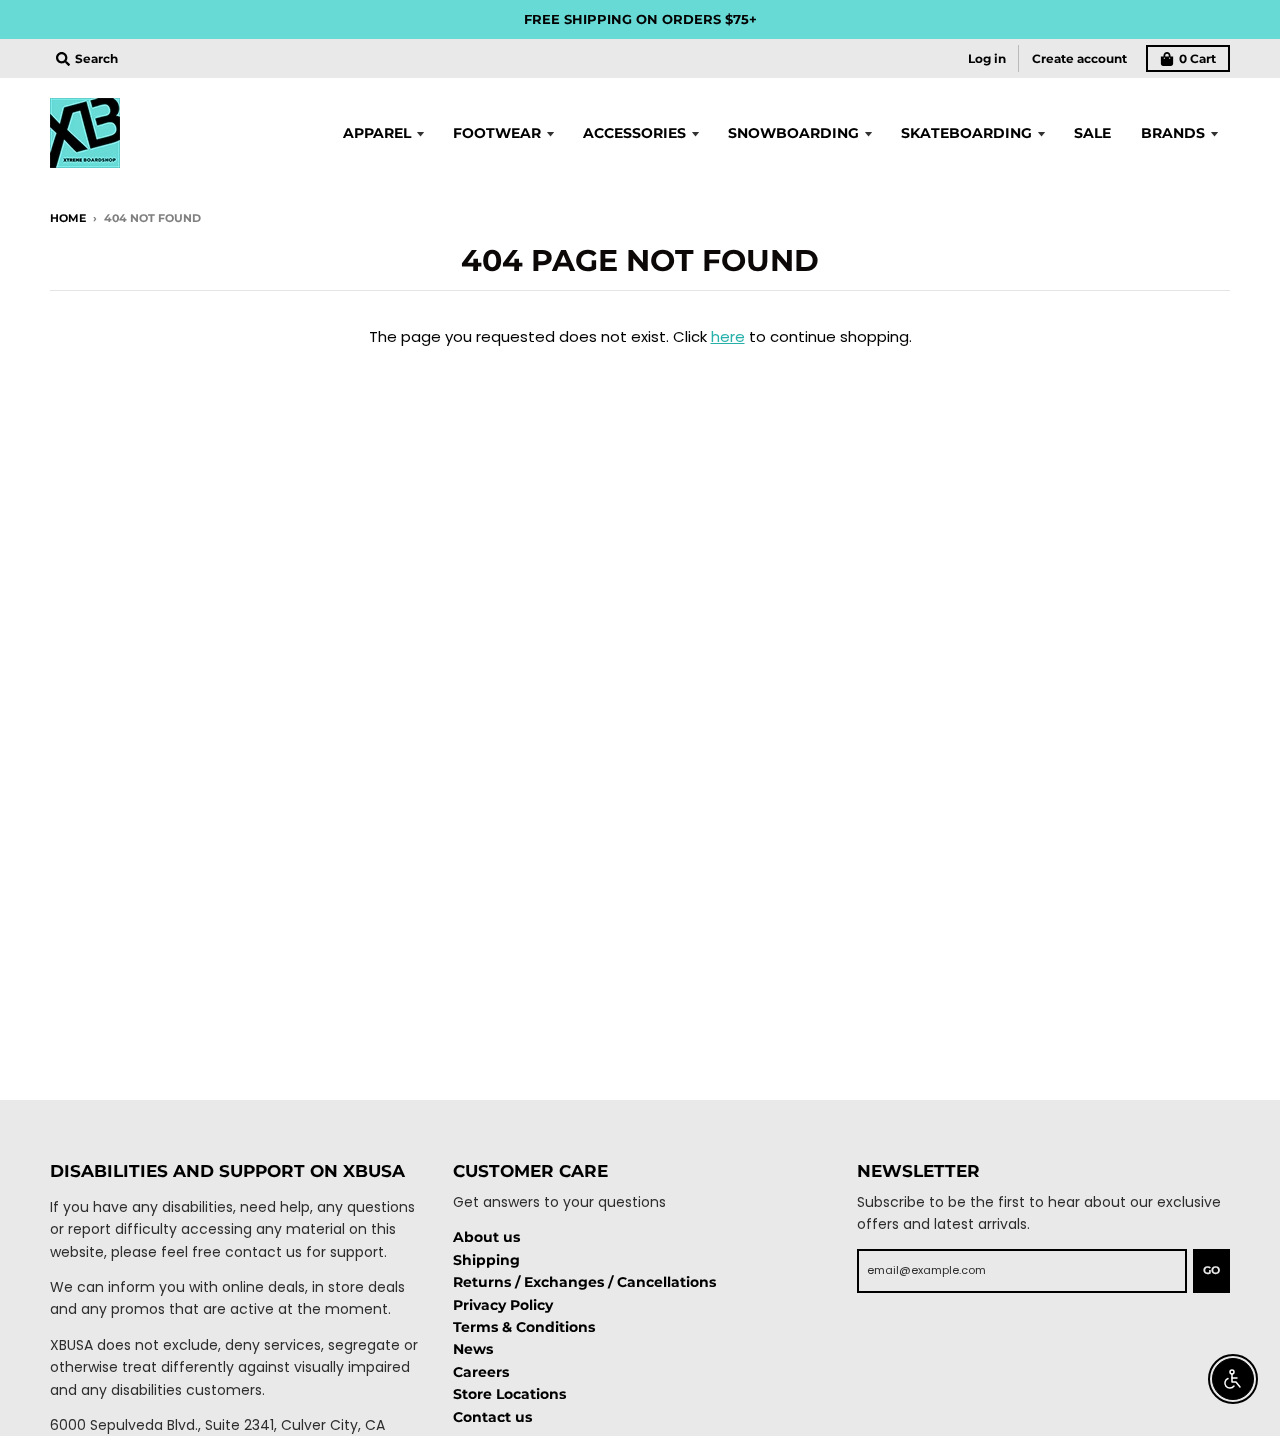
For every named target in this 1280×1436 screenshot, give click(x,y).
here (728, 336)
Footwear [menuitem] (497, 133)
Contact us (492, 1417)
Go (1211, 1270)
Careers (481, 1372)
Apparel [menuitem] (377, 133)
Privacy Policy (503, 1305)
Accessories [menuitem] (634, 133)
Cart (1197, 58)
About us (486, 1237)
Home (68, 218)
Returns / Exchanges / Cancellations (584, 1282)
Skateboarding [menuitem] (966, 133)
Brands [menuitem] (1173, 133)
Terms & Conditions (524, 1327)
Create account (1079, 58)
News (473, 1349)
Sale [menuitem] (1092, 133)
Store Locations (509, 1394)
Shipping (486, 1260)
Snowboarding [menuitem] (793, 133)
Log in (987, 58)
